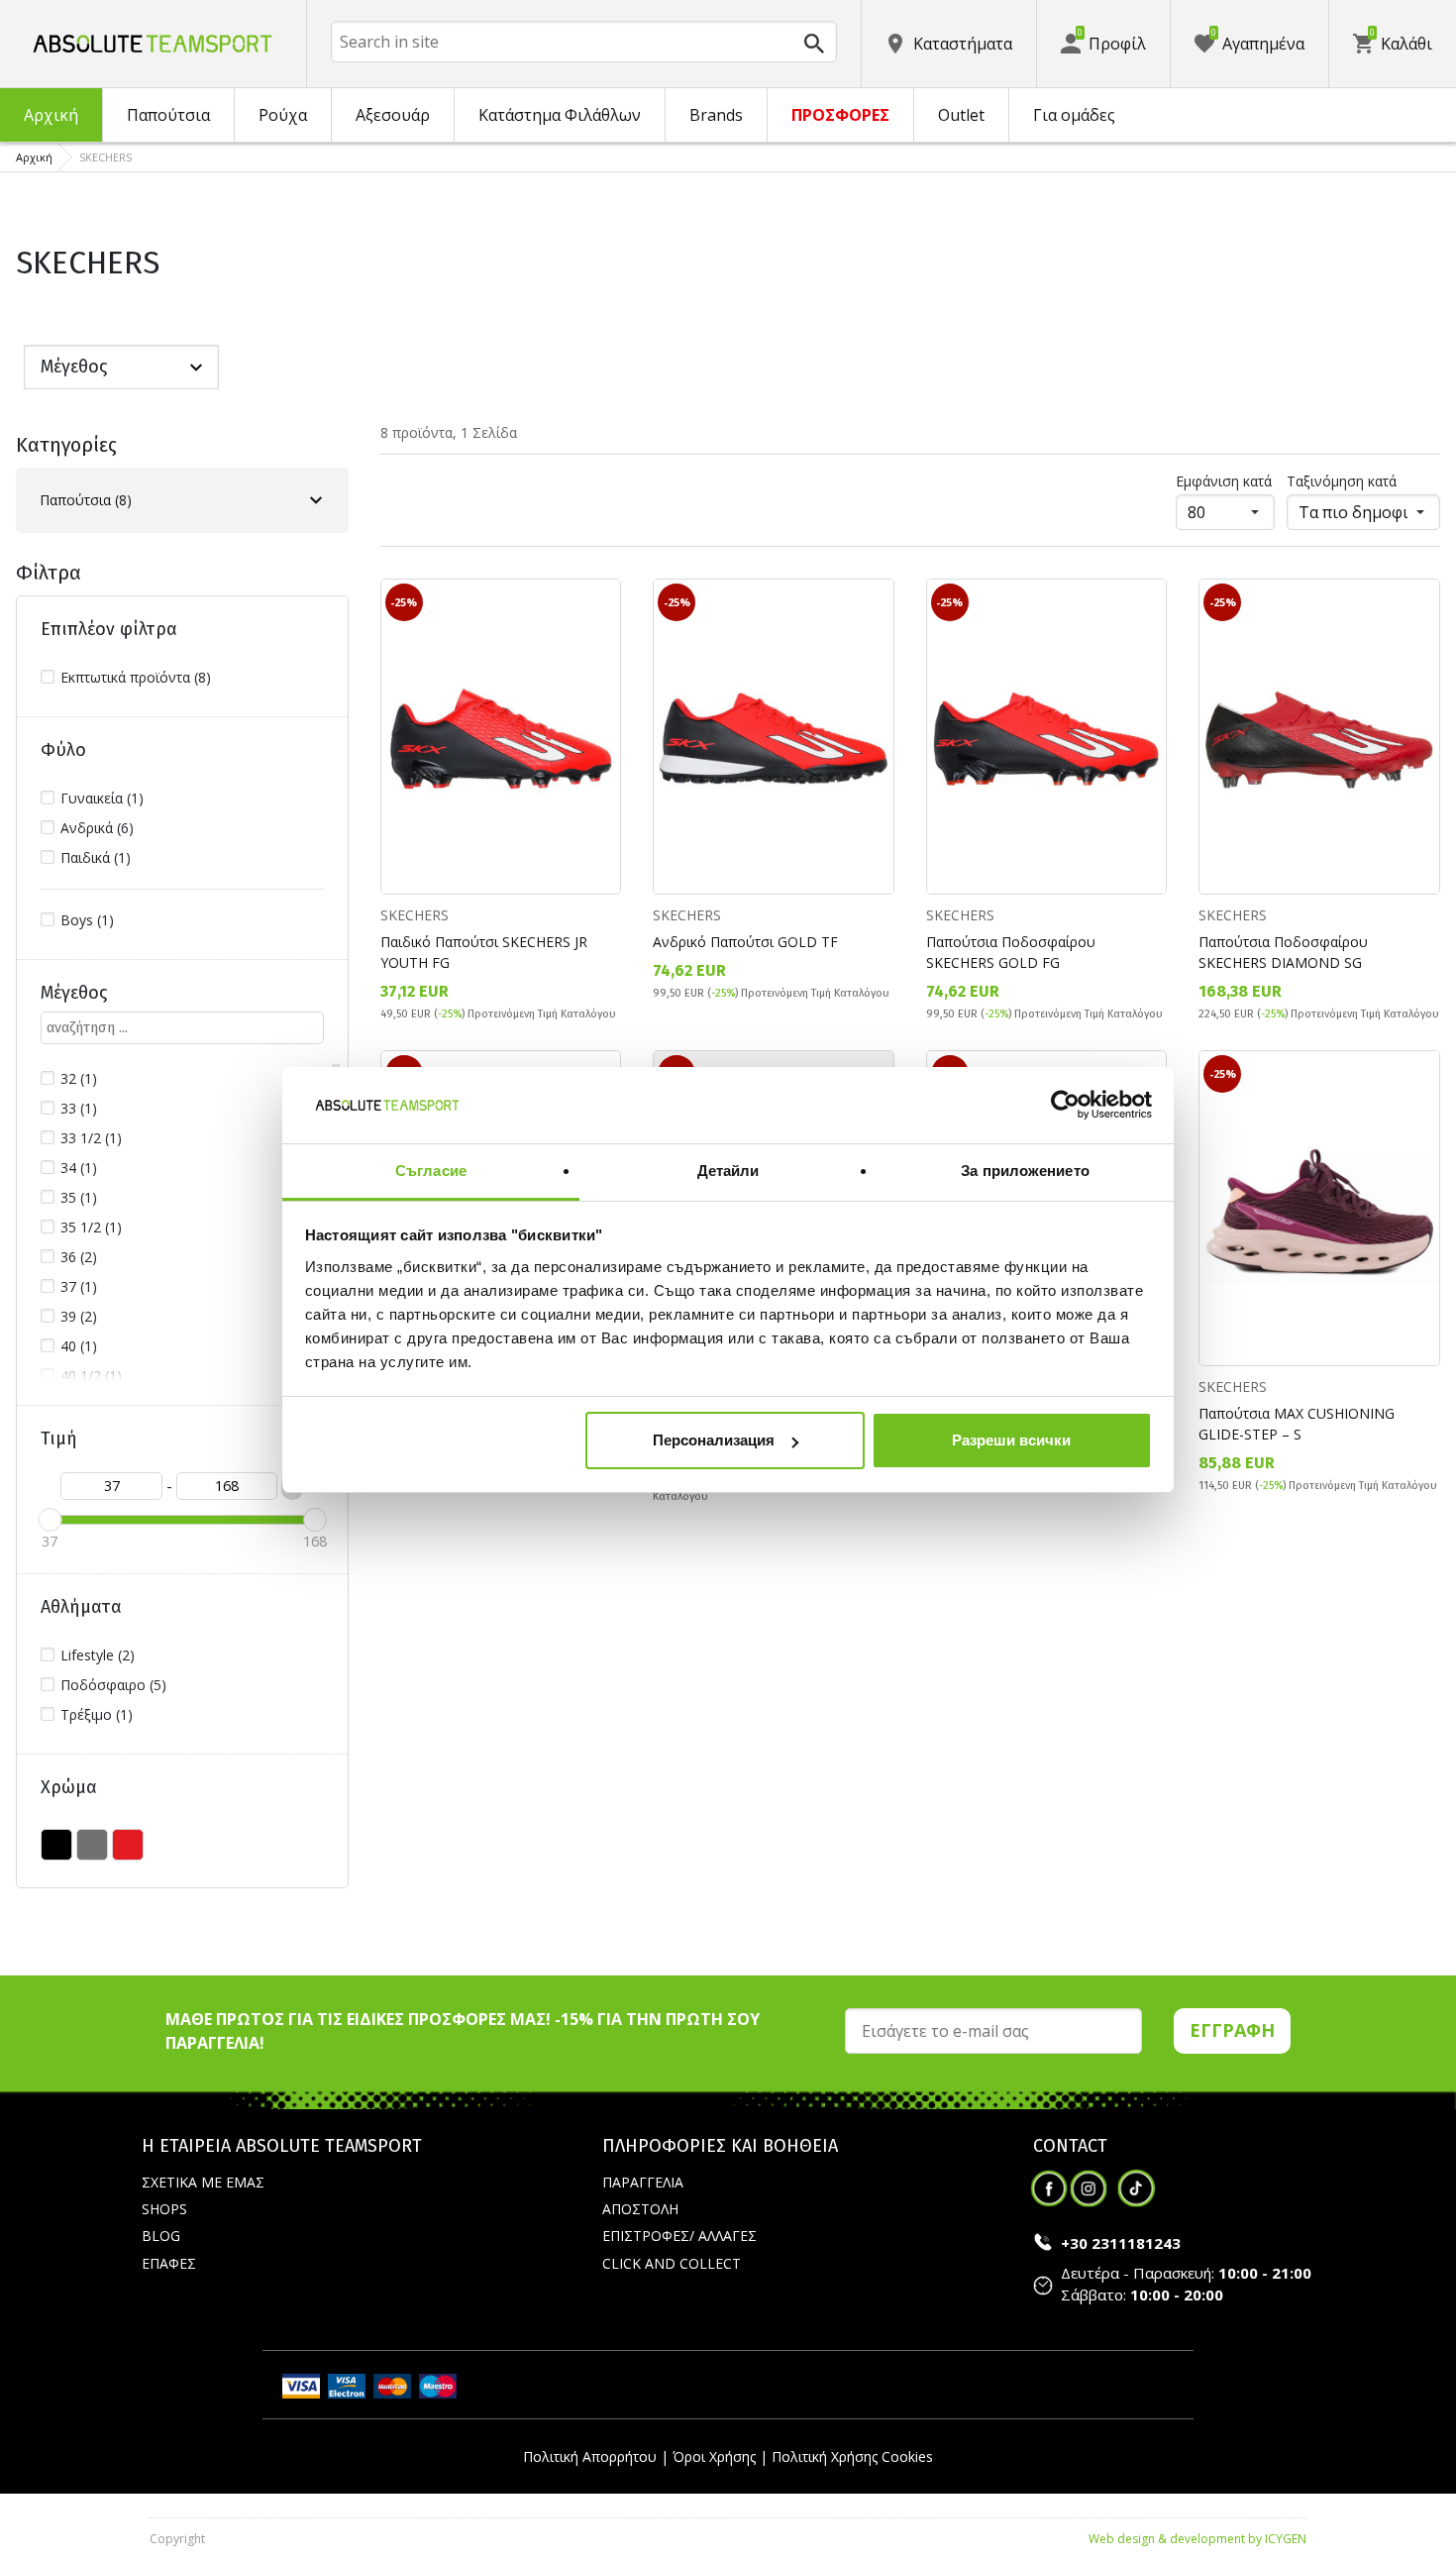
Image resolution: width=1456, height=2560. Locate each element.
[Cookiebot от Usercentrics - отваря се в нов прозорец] (1065, 1106)
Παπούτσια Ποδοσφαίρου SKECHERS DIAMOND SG (1283, 952)
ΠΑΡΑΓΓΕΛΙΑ (643, 2182)
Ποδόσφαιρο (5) (113, 1685)
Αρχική (51, 115)
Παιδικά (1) (96, 857)
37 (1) (79, 1286)
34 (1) (79, 1168)
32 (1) (79, 1078)
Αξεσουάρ (393, 115)
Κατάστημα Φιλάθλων (560, 115)
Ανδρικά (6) (97, 828)
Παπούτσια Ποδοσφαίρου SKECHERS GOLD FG (1011, 952)
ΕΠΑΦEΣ (169, 2263)
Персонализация (714, 1440)
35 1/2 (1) (91, 1227)
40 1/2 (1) (91, 1376)
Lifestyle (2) (98, 1655)
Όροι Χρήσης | (720, 2456)
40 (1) (79, 1346)
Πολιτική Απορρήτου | (596, 2456)
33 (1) (79, 1108)
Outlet (961, 115)
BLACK (56, 1845)
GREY (92, 1845)
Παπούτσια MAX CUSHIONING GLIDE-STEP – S (1297, 1424)
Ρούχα (283, 115)
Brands (716, 115)
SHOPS (164, 2209)
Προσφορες (840, 115)
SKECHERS (415, 915)
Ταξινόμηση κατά (1342, 481)
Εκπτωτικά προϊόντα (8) (136, 677)
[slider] (50, 1520)
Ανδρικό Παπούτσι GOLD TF (745, 942)
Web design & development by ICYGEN (1197, 2539)
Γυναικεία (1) (102, 798)
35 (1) (79, 1197)
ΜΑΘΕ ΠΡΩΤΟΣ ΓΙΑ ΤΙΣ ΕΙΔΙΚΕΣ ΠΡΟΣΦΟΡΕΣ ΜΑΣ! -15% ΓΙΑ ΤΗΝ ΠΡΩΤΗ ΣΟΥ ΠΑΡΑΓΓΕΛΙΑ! (463, 2031)
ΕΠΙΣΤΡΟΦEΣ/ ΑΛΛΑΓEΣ (679, 2236)
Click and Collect (672, 2263)
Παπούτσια (168, 115)
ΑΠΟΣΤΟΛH (640, 2209)
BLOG (161, 2236)
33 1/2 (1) (91, 1138)
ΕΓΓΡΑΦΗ (1232, 2030)
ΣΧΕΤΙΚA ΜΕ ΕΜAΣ (203, 2182)
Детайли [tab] (728, 1171)
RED (128, 1845)
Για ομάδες (1074, 115)
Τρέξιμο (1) (97, 1714)
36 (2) (79, 1257)
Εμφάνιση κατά (1224, 481)
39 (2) (79, 1316)
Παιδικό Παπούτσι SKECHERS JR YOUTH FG (484, 952)
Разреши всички (1011, 1440)
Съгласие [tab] (431, 1171)
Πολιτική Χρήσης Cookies (852, 2456)
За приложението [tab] (1025, 1171)
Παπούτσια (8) (86, 500)
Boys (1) (87, 920)
